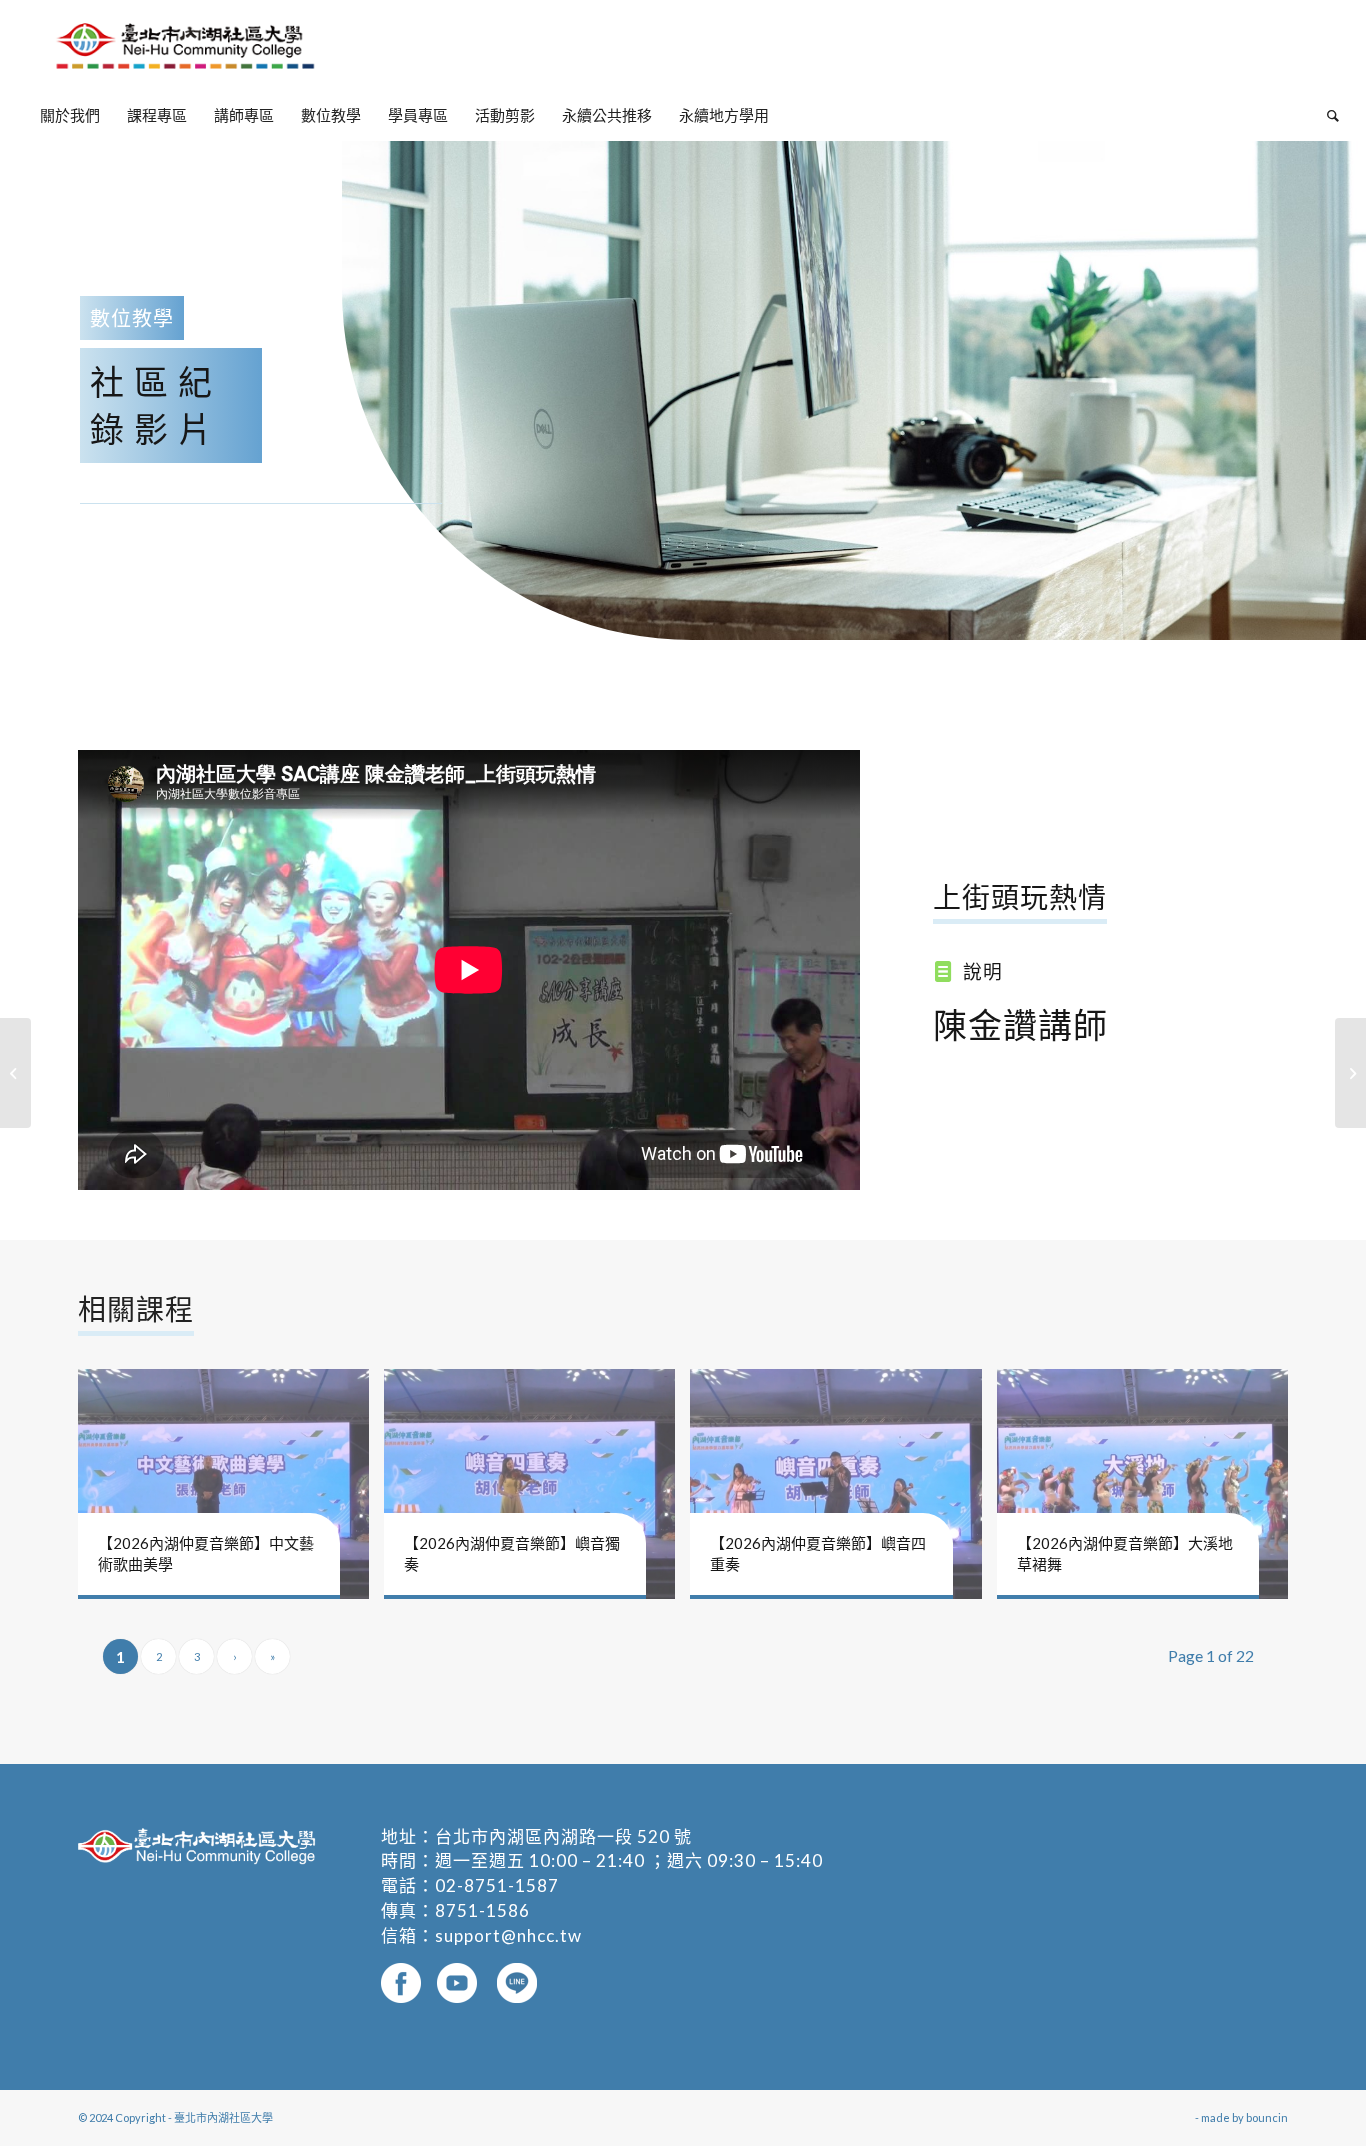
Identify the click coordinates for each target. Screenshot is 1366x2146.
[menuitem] (70, 115)
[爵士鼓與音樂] (1350, 1073)
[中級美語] (15, 1073)
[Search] (1326, 115)
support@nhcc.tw (508, 1935)
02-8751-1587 (497, 1885)
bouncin (1267, 2117)
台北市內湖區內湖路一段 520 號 (563, 1836)
